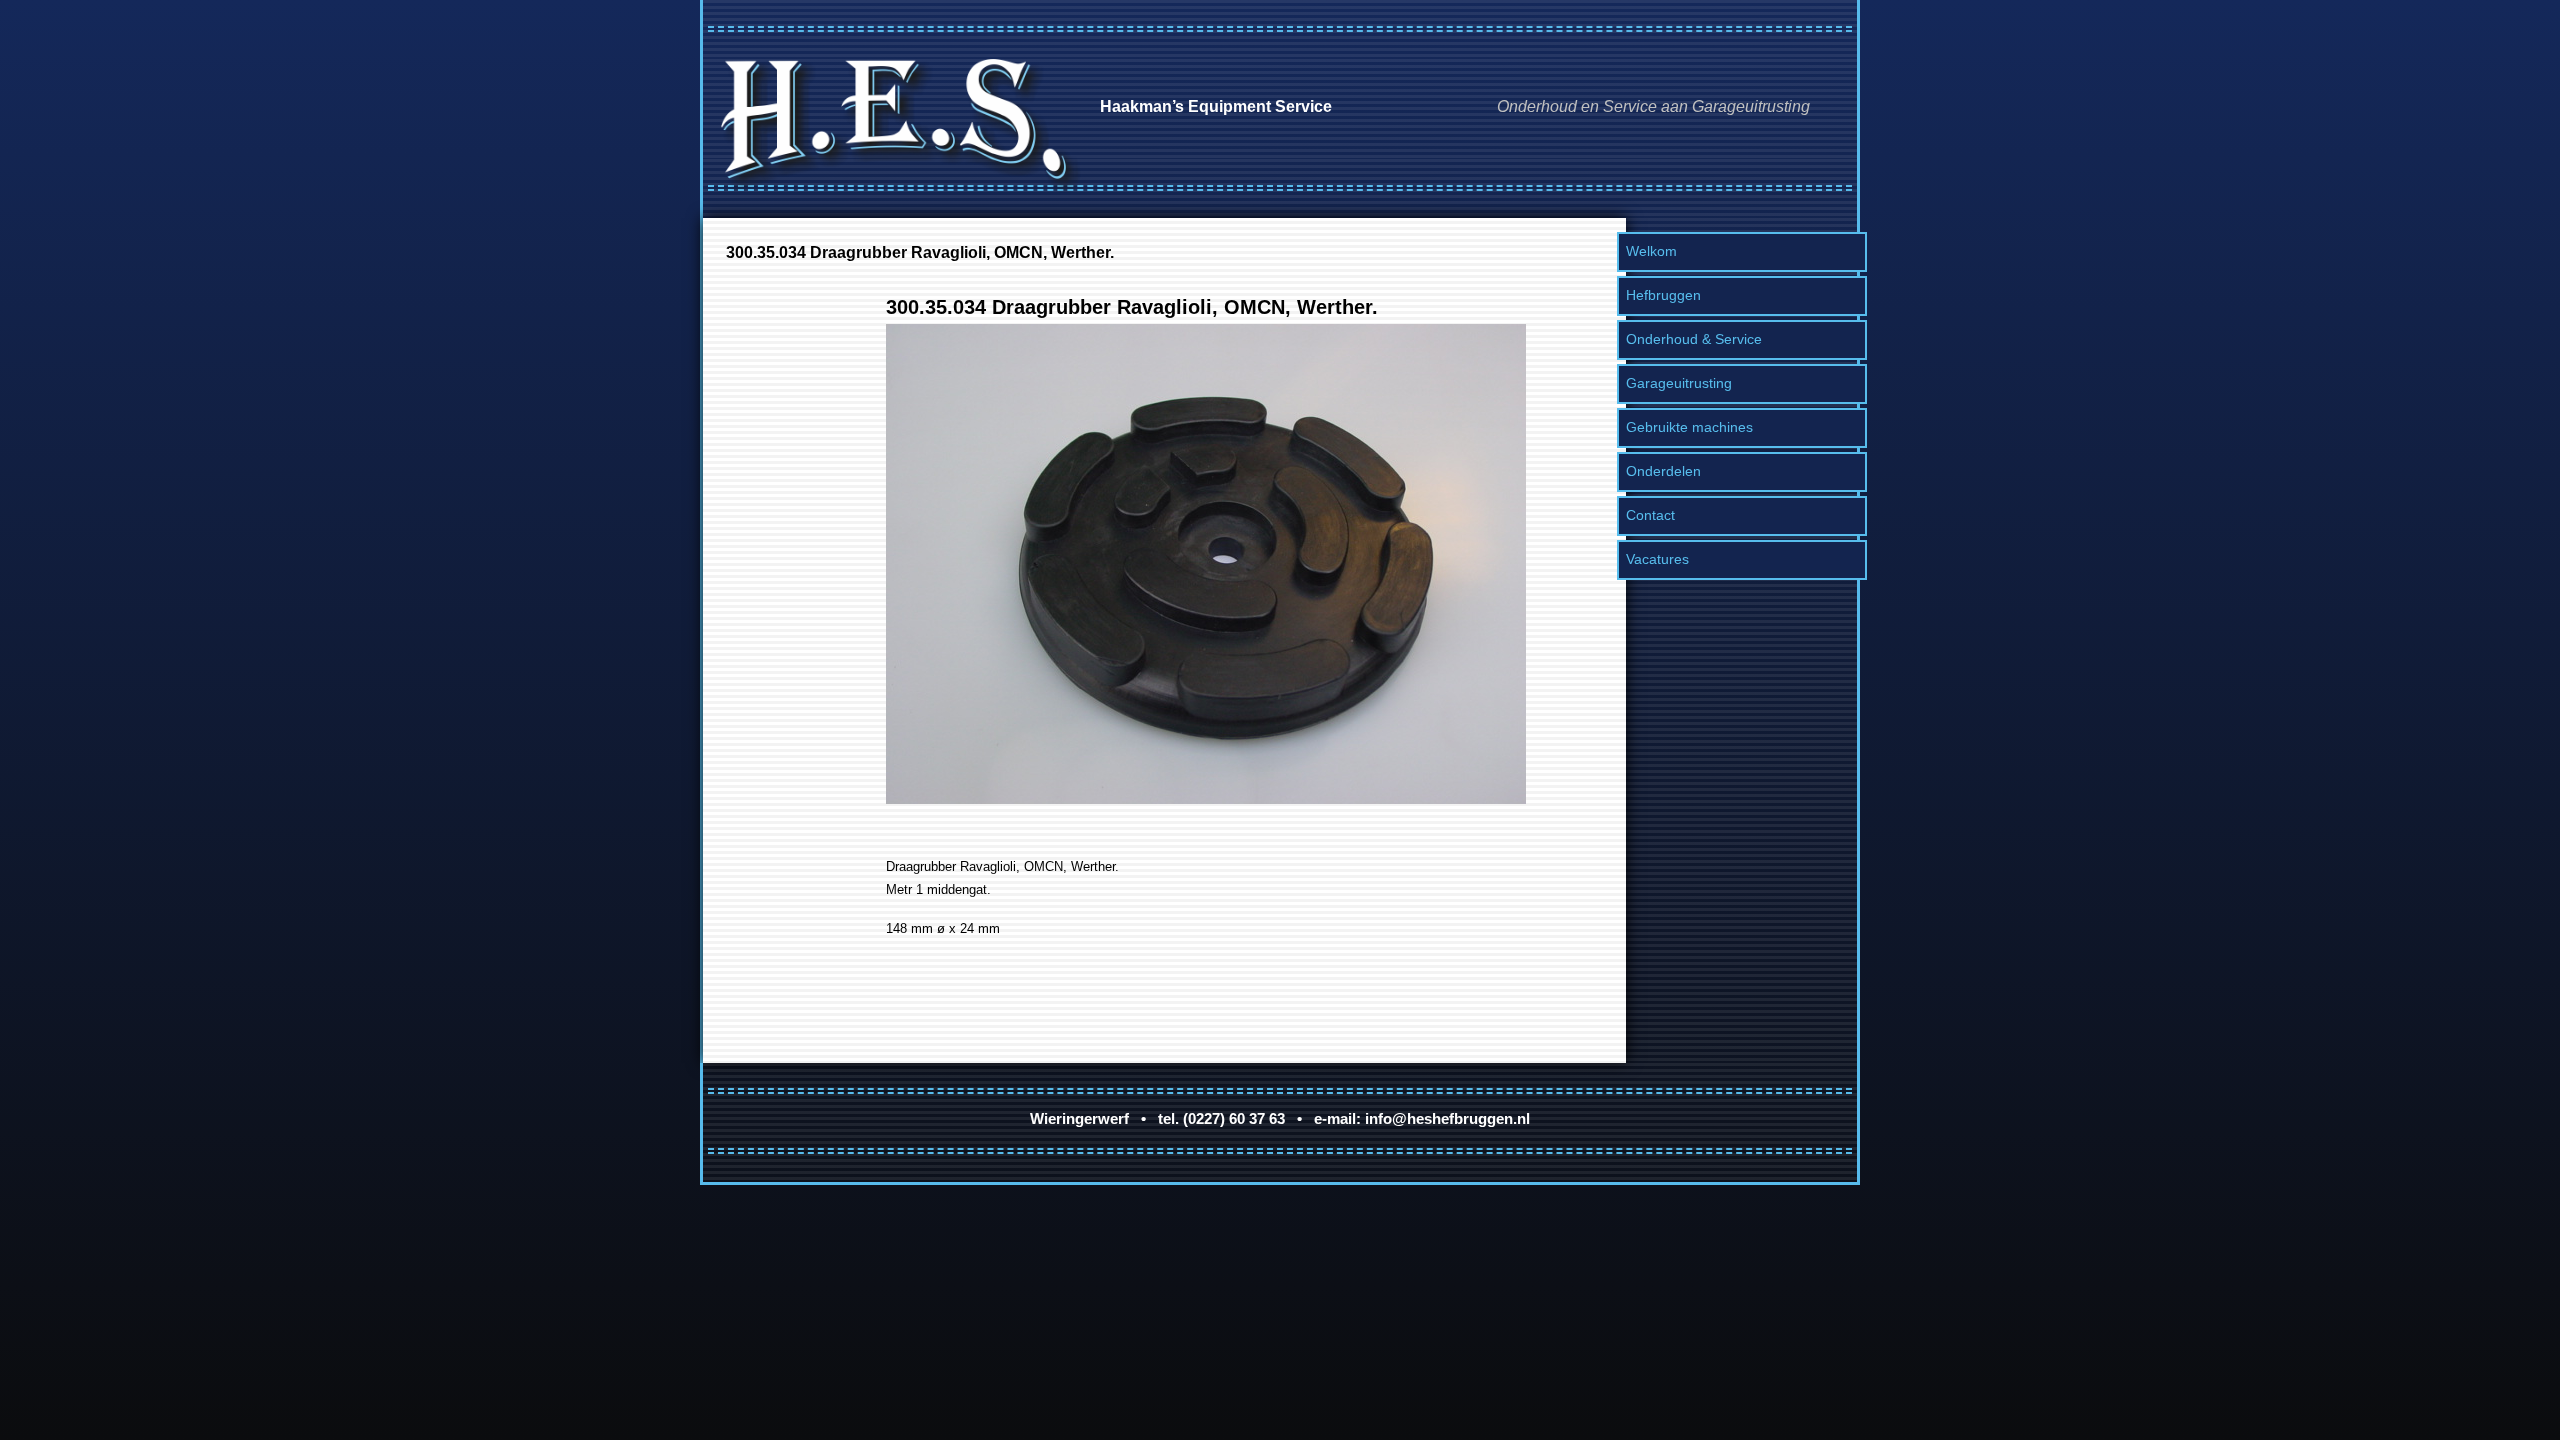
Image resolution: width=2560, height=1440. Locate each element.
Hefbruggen (1663, 295)
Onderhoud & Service (1694, 339)
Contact (1650, 515)
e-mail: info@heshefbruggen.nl (1422, 1119)
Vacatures (1657, 559)
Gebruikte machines (1689, 427)
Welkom (1651, 251)
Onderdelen (1663, 471)
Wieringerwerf (1079, 1119)
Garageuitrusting (1679, 383)
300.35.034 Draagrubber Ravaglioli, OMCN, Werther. (920, 252)
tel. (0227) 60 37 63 (1221, 1119)
